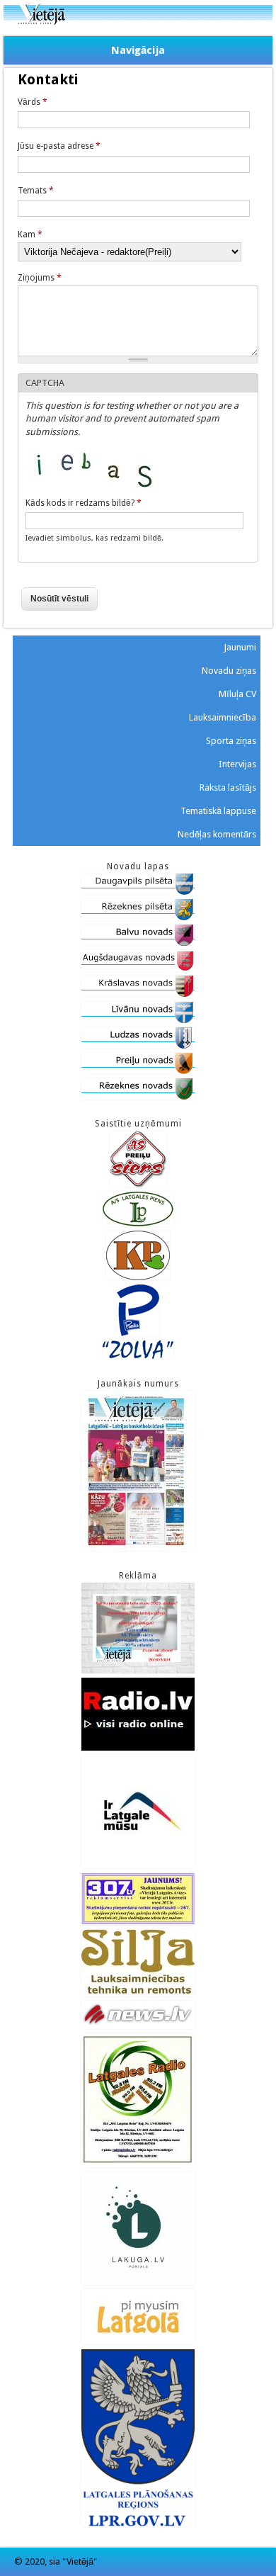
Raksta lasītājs (228, 787)
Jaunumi (240, 647)
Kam (30, 235)
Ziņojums (40, 278)
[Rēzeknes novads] (138, 1096)
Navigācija (138, 50)
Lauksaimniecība (223, 717)
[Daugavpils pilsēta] (138, 892)
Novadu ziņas (229, 671)
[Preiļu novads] (138, 1071)
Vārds (33, 102)
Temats (36, 191)
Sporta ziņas (231, 741)
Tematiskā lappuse (218, 811)
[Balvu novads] (138, 943)
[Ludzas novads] (138, 1045)
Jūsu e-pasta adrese (59, 146)
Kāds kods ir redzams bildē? (84, 503)
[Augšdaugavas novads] (138, 968)
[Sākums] (138, 22)
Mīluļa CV (237, 694)
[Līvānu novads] (138, 1020)
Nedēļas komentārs (217, 834)
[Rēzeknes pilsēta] (138, 917)
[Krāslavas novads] (138, 994)
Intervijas (237, 764)
